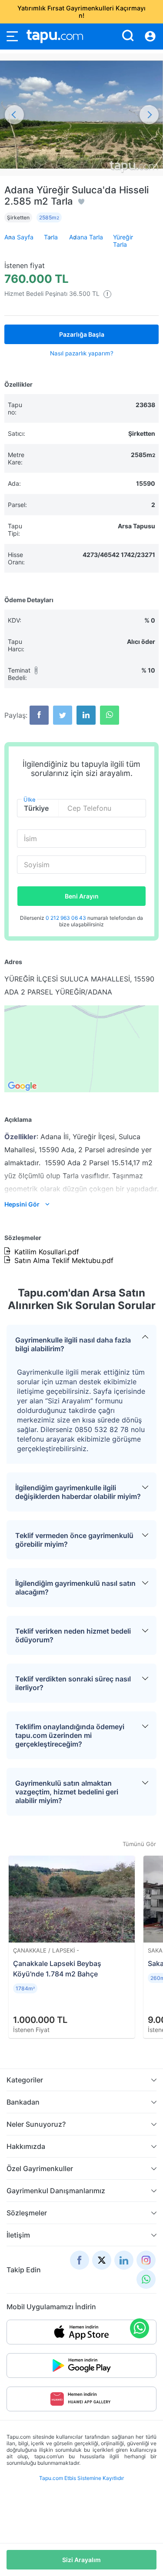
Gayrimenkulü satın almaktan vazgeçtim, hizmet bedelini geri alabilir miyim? (67, 1792)
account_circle (150, 36)
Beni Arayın (82, 896)
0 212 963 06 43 (67, 918)
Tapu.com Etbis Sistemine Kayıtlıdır (81, 2478)
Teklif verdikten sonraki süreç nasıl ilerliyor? (73, 1683)
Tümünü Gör (139, 1844)
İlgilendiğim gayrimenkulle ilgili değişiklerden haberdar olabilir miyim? (78, 1492)
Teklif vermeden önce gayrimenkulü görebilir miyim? (74, 1540)
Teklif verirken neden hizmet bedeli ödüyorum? (73, 1635)
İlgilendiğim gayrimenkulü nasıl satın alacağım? (75, 1588)
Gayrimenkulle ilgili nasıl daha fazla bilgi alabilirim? (73, 1344)
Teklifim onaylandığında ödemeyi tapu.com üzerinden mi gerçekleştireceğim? (70, 1735)
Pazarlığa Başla (82, 334)
